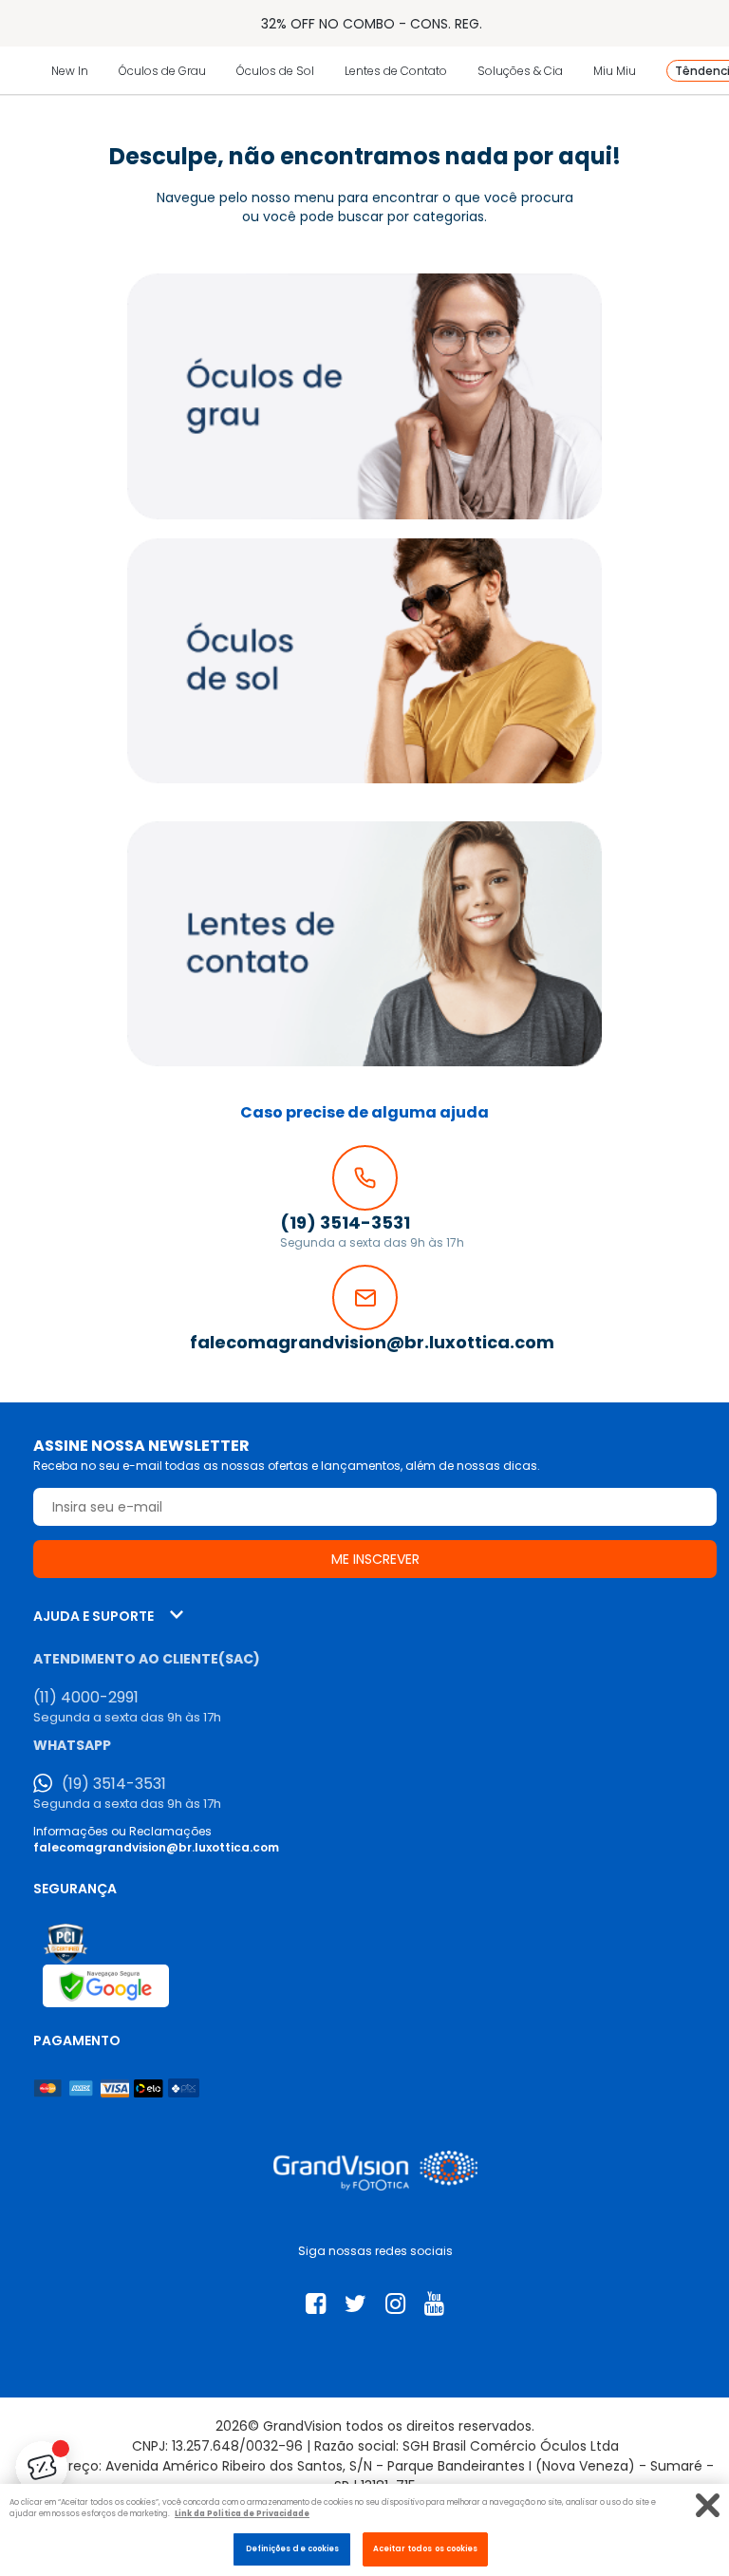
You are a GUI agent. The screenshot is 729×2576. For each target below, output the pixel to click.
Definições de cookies (293, 2548)
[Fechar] (708, 2505)
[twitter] (355, 2304)
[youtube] (434, 2304)
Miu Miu (615, 71)
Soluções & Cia (520, 71)
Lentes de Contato (396, 71)
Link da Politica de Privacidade (242, 2513)
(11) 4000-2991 (86, 1698)
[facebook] (316, 2304)
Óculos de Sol (275, 71)
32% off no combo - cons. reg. (372, 24)
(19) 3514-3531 (114, 1784)
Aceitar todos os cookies (426, 2548)
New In (70, 71)
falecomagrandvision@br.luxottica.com (156, 1847)
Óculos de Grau (162, 71)
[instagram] (395, 2304)
